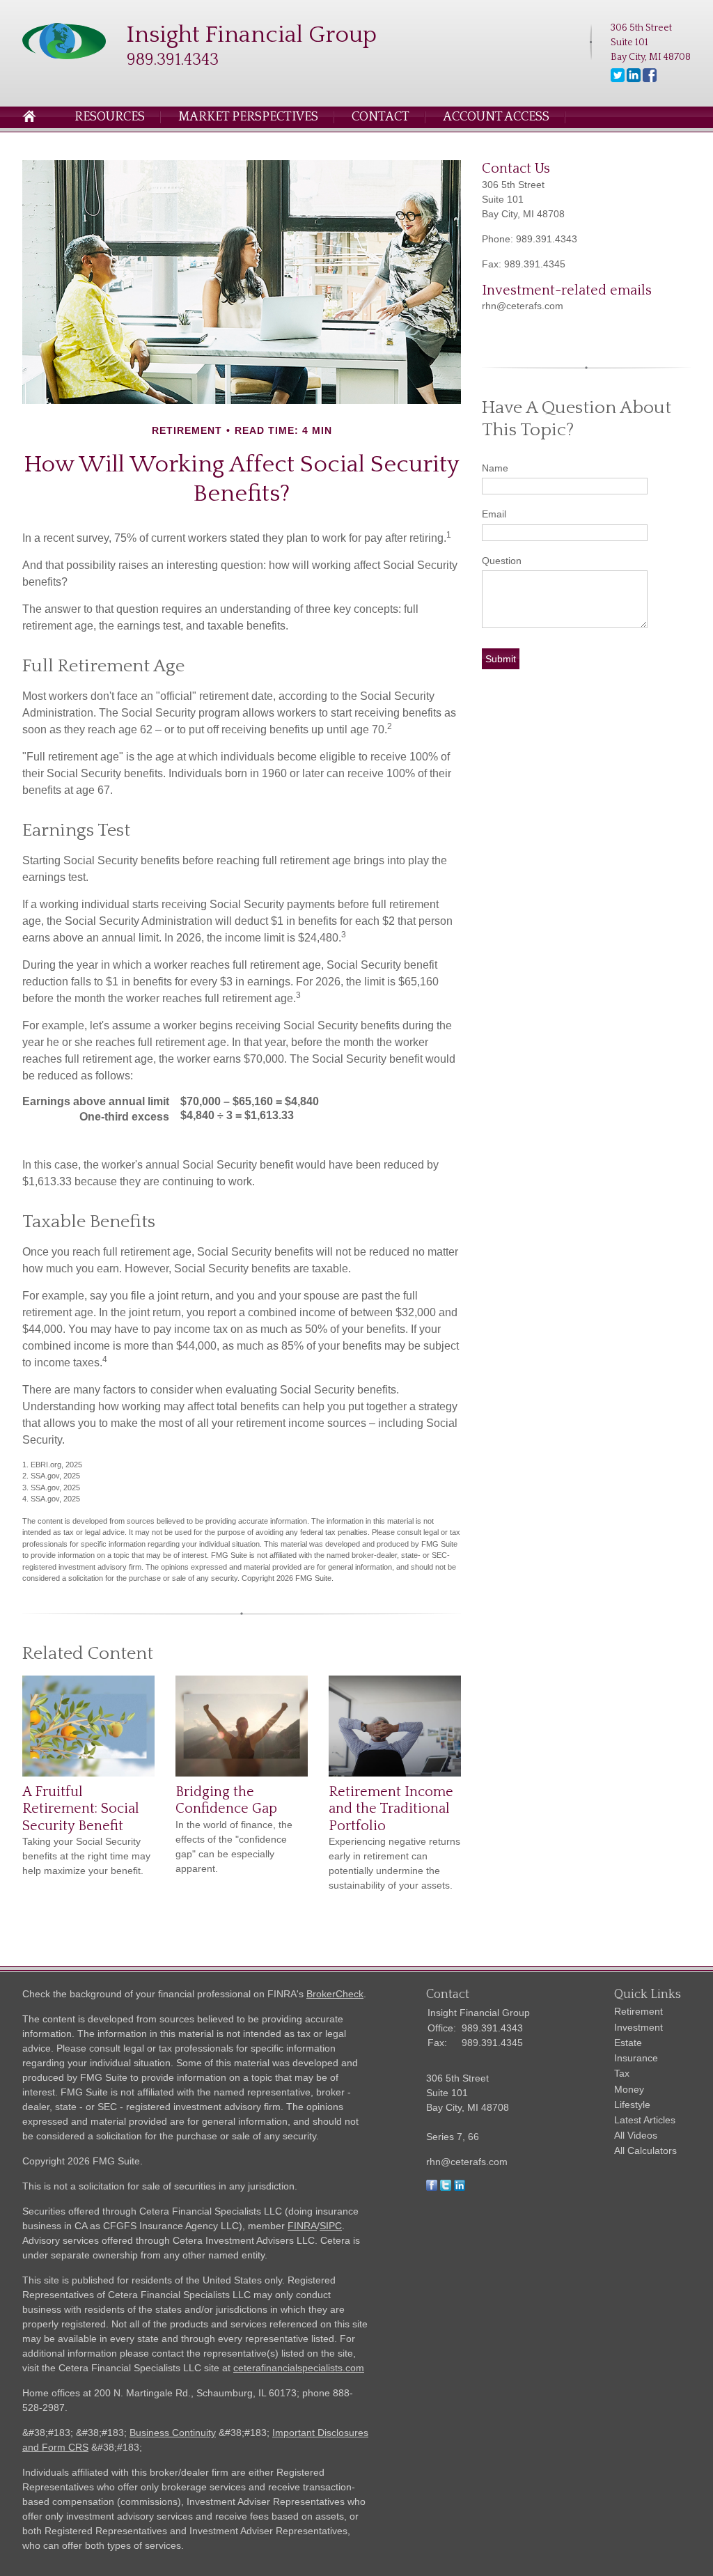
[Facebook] (650, 79)
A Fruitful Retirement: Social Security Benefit (81, 1809)
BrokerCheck (335, 1994)
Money (629, 2089)
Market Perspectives (248, 117)
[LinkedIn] (634, 79)
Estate (628, 2043)
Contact (381, 117)
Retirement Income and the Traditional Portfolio (391, 1809)
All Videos (636, 2135)
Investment (638, 2027)
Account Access (496, 117)
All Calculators (645, 2150)
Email (494, 514)
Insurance (636, 2058)
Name (495, 468)
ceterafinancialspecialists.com (299, 2368)
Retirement (638, 2011)
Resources (110, 117)
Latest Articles (645, 2120)
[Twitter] (618, 79)
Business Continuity (173, 2433)
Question (502, 561)
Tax (622, 2073)
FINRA (302, 2226)
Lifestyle (632, 2105)
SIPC (331, 2226)
